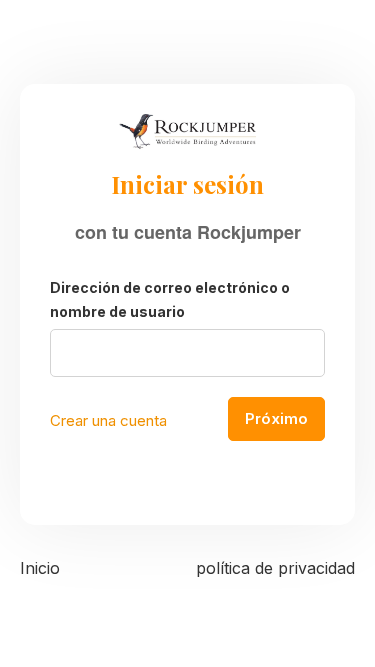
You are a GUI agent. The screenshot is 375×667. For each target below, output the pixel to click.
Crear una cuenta (108, 420)
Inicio (40, 568)
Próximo (276, 418)
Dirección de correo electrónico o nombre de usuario (170, 299)
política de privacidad (275, 568)
